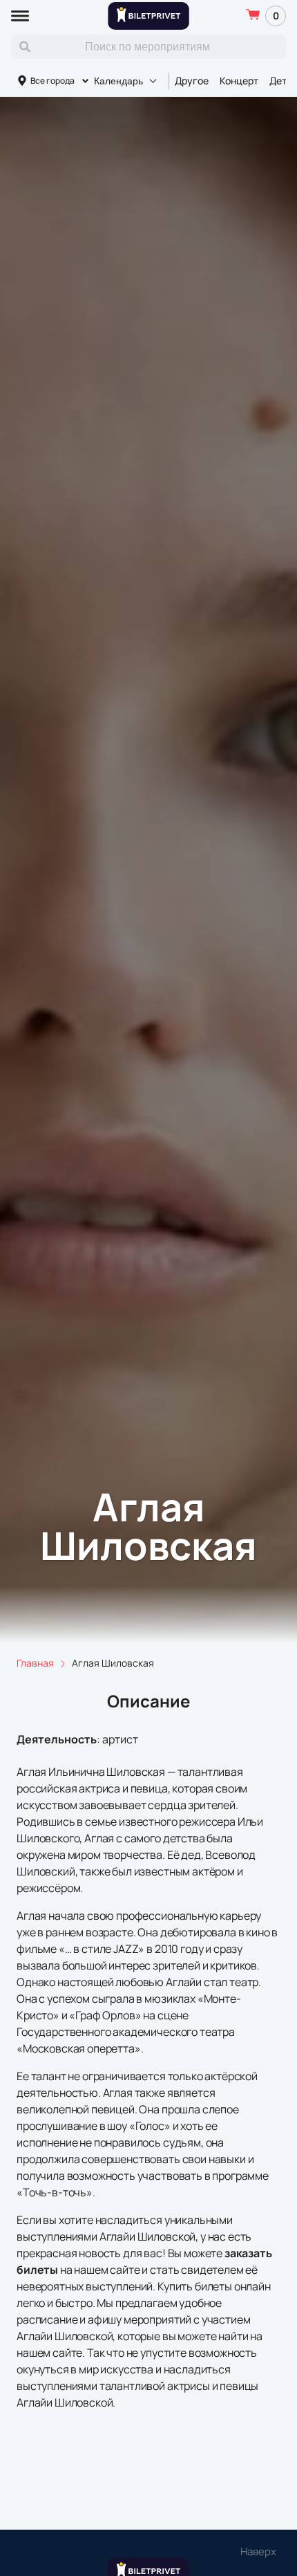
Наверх (258, 2551)
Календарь (118, 81)
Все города (52, 81)
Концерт (239, 81)
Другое (192, 81)
